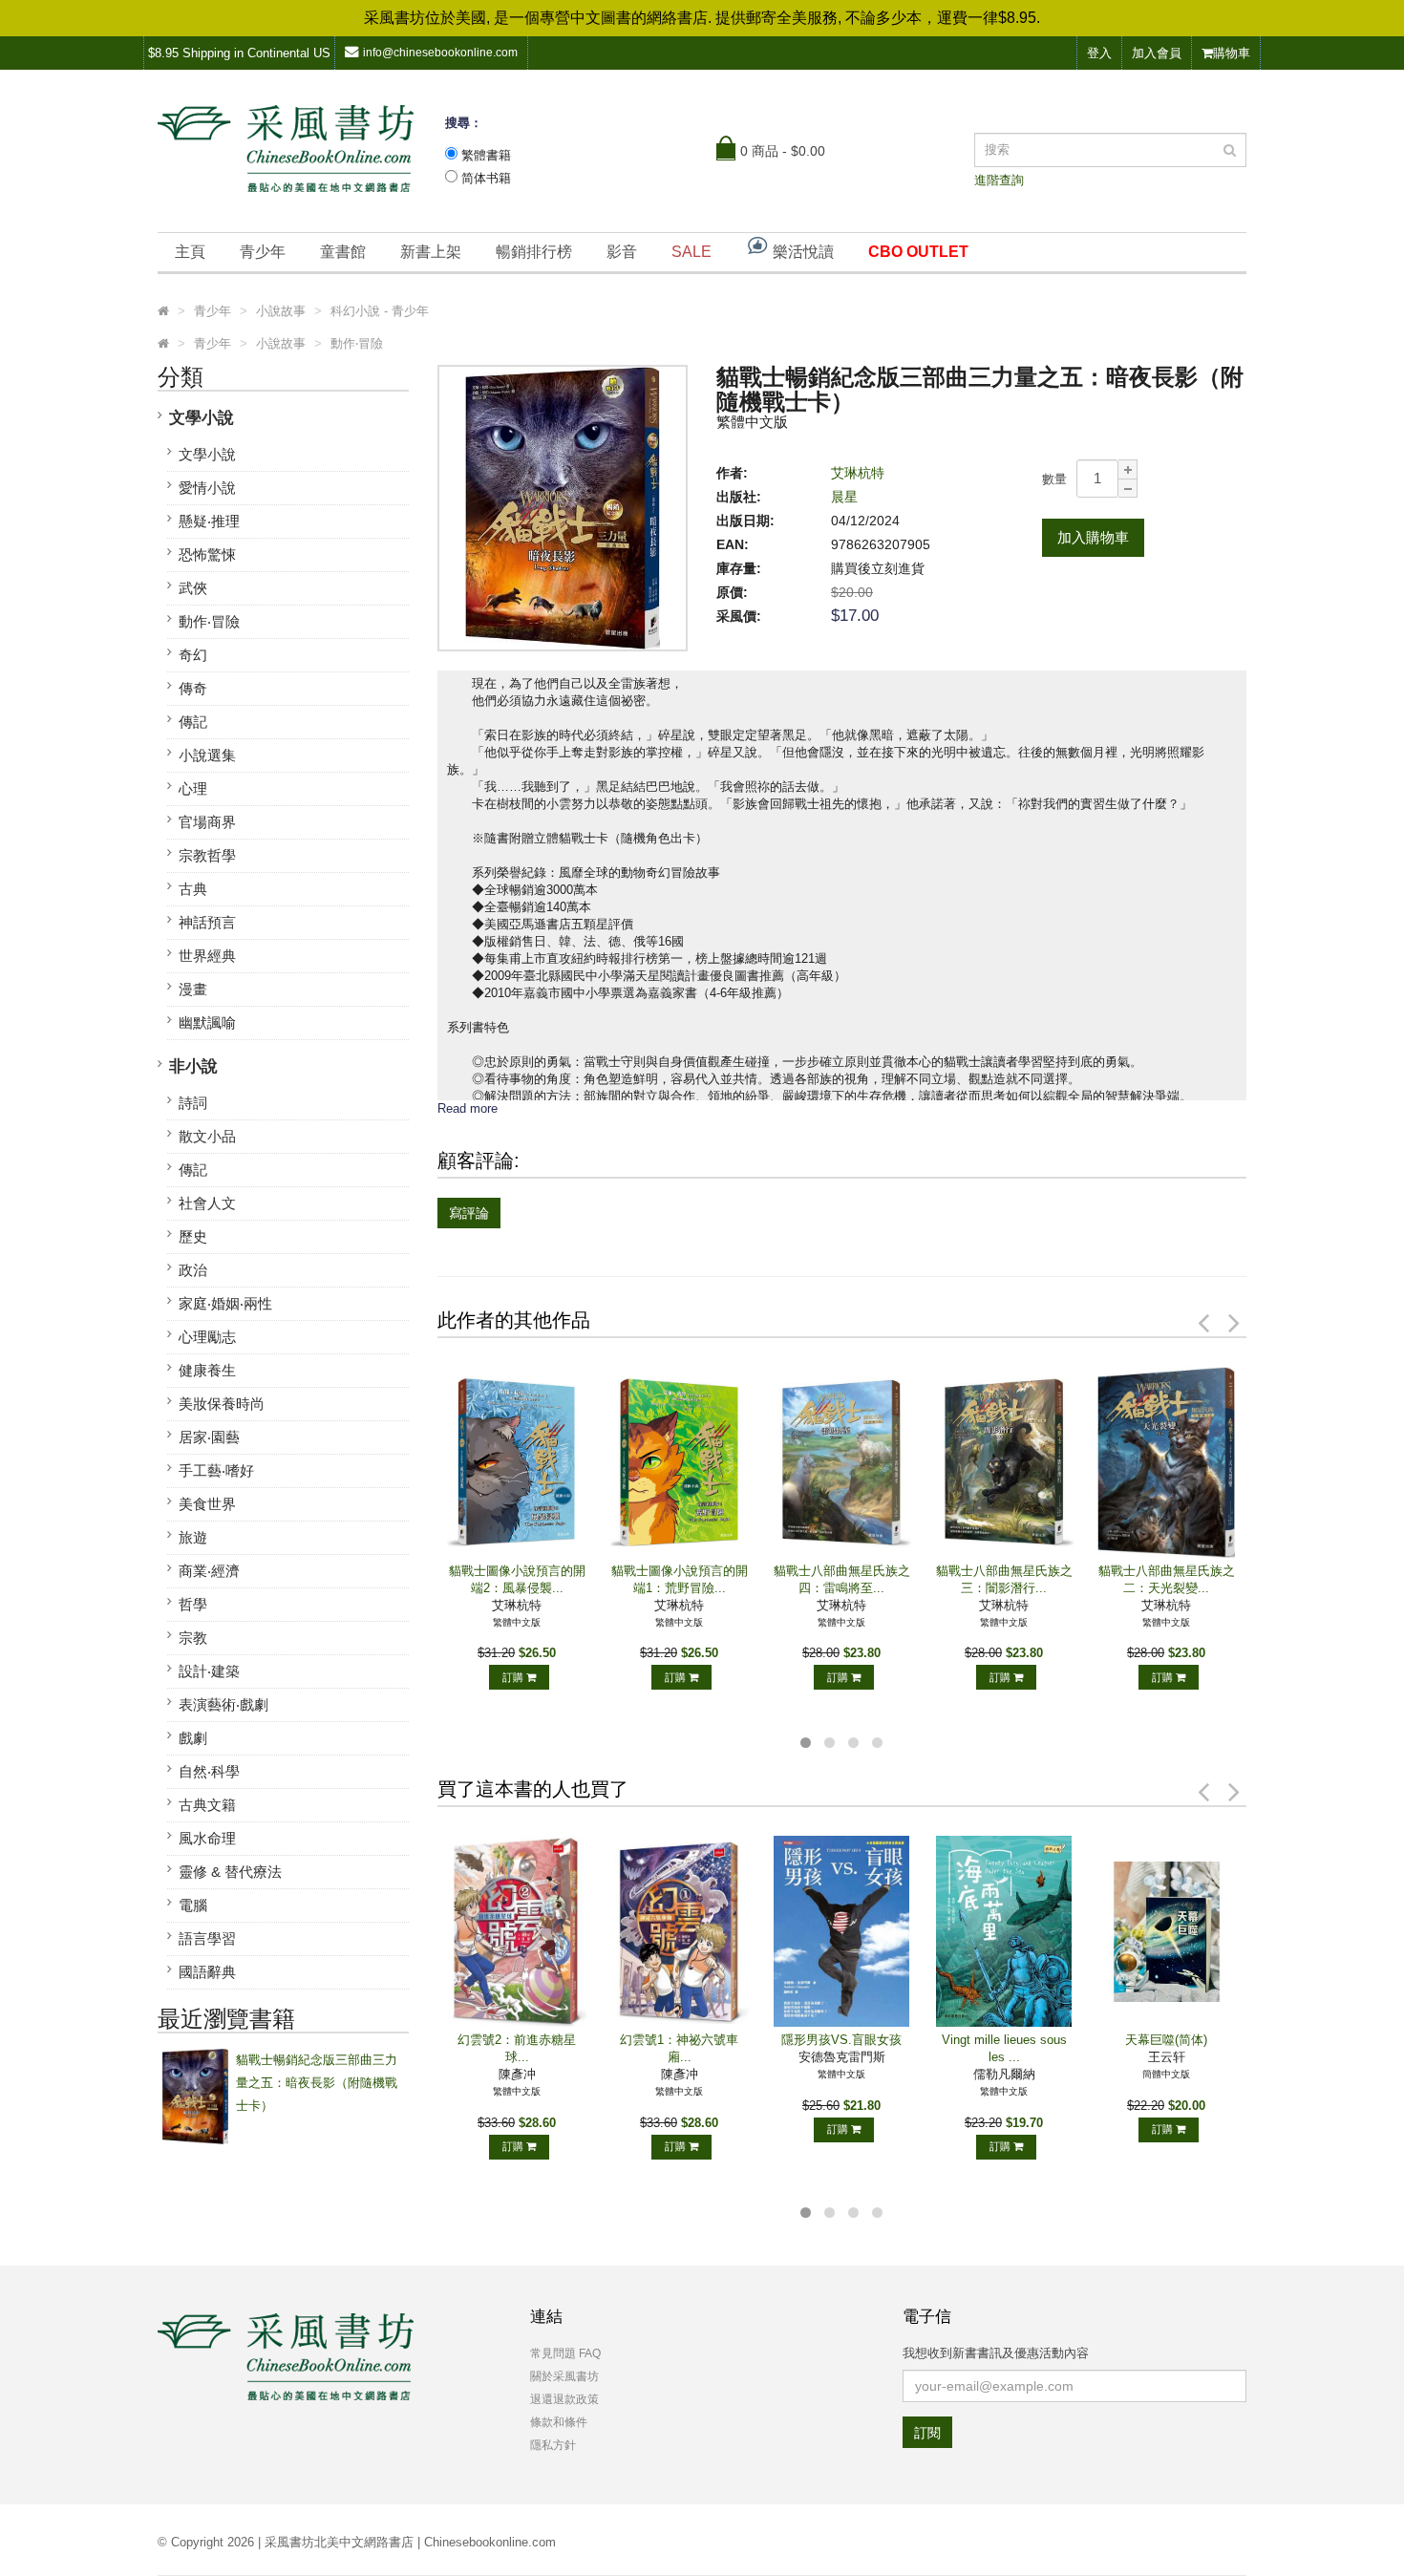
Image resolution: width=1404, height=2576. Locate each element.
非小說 (193, 1066)
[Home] (163, 311)
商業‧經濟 (209, 1571)
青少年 (263, 252)
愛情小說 (207, 488)
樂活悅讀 (801, 252)
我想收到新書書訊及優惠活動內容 (996, 2353)
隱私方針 (553, 2445)
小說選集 (207, 755)
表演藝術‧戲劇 (223, 1704)
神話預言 (207, 922)
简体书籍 (486, 178)
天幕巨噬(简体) (1166, 2040)
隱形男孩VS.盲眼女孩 (841, 2040)
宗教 (193, 1638)
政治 (193, 1270)
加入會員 (1157, 53)
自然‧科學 (209, 1771)
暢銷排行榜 (534, 252)
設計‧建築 (209, 1671)
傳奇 (193, 688)
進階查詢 (999, 180)
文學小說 (202, 418)
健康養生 (207, 1370)
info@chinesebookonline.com (440, 53)
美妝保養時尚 (222, 1404)
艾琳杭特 (858, 473)
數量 (1054, 479)
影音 (622, 252)
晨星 (844, 497)
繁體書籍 (486, 155)
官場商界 (207, 822)
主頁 (190, 252)
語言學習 (207, 1938)
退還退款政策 (564, 2399)
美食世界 (207, 1504)
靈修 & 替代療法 (230, 1872)
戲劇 (193, 1738)
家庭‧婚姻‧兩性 (225, 1303)
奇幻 (193, 655)
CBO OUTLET (918, 252)
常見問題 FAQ (565, 2353)
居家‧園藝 (209, 1437)
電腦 (193, 1905)
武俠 (193, 588)
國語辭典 (207, 1972)
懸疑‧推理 (209, 521)
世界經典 (207, 956)
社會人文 (207, 1203)
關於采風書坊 (564, 2376)
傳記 (193, 722)
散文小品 (207, 1136)
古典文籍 (207, 1805)
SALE (691, 252)
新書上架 (431, 252)
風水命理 (207, 1838)
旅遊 (193, 1537)
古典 (193, 889)
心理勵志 (207, 1337)
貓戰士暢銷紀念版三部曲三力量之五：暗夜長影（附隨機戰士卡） (317, 2083)
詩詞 (193, 1103)
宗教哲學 (207, 855)
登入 (1099, 53)
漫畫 (193, 989)
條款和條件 (559, 2422)
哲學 (193, 1604)
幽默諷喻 (207, 1022)
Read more (468, 1108)
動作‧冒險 (209, 621)
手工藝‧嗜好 (216, 1470)
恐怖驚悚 (207, 554)
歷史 (193, 1236)
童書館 (343, 252)
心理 (193, 788)
